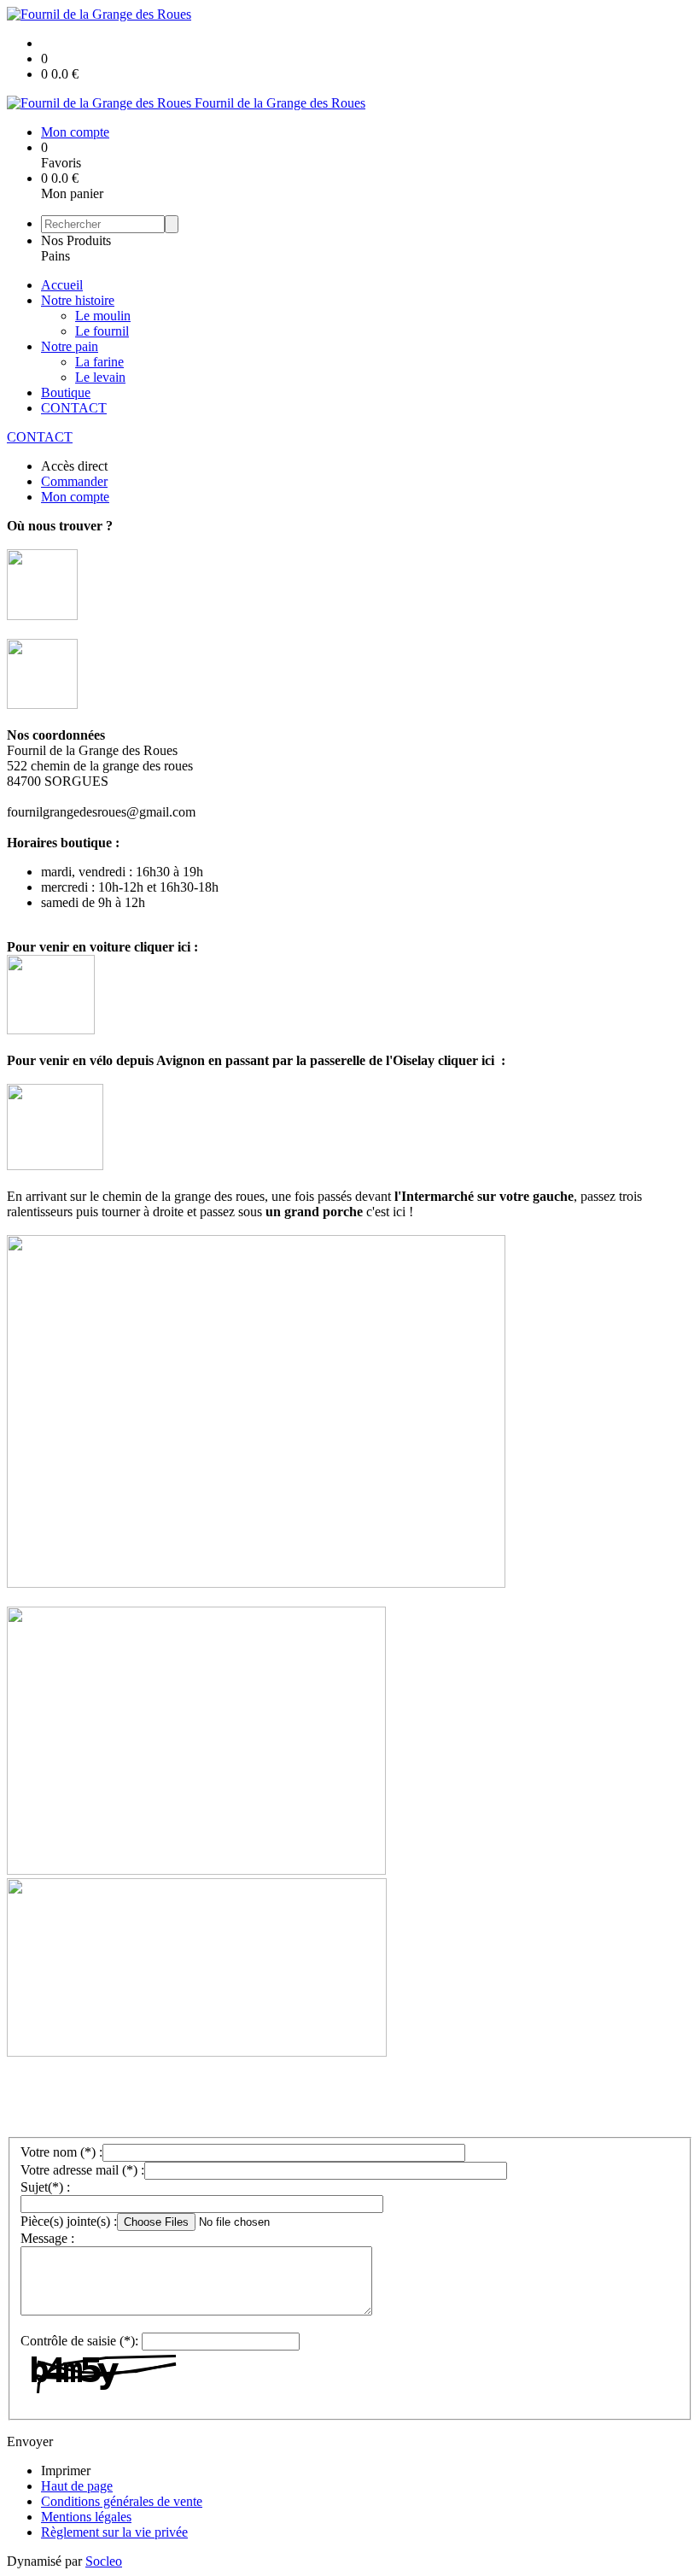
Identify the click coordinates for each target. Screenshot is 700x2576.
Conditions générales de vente (122, 2501)
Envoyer (30, 2441)
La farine (99, 362)
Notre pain (70, 346)
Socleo (104, 2561)
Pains (55, 256)
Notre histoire (78, 300)
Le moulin (103, 316)
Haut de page (77, 2486)
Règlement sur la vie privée (114, 2532)
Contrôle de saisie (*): (79, 2341)
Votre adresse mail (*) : (82, 2170)
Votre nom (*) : (61, 2152)
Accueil (62, 285)
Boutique (66, 392)
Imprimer (66, 2471)
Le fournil (102, 331)
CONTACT (74, 408)
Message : (47, 2238)
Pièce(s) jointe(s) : (69, 2221)
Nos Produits (76, 240)
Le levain (100, 377)
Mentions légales (86, 2517)
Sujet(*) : (45, 2187)
